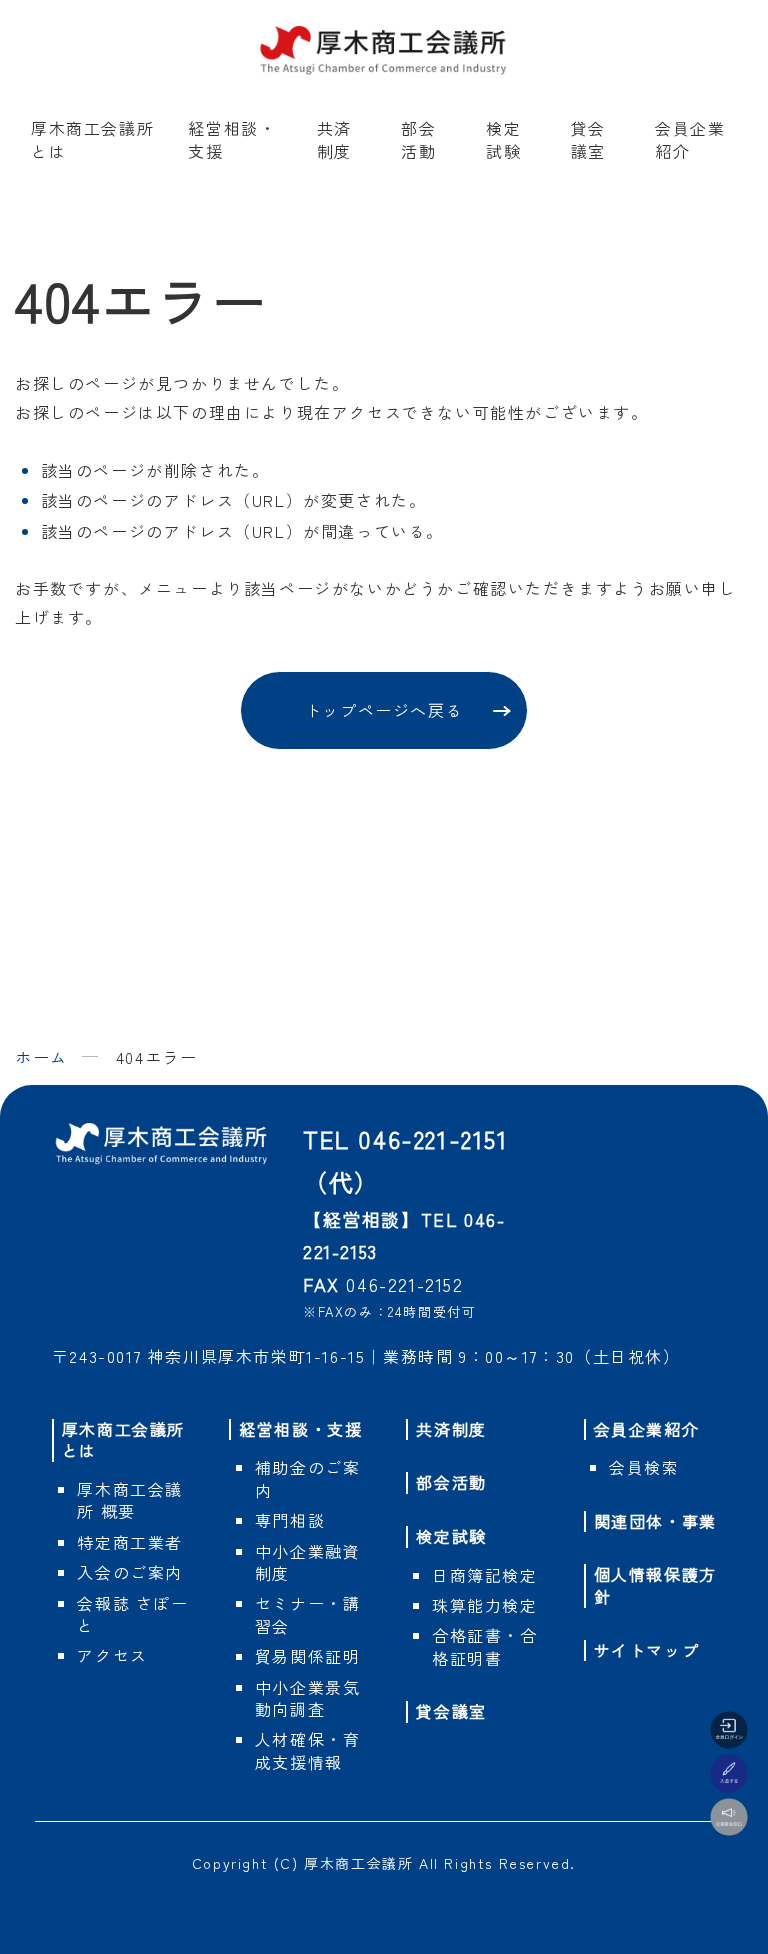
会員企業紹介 (690, 139)
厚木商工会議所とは (92, 139)
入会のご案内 (130, 1572)
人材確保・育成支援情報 (308, 1750)
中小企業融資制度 (308, 1562)
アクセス (112, 1655)
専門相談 (290, 1520)
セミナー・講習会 (308, 1614)
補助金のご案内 (308, 1478)
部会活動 (418, 139)
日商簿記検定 (485, 1575)
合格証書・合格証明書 (485, 1646)
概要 (130, 1500)
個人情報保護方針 (655, 1585)
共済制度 (334, 139)
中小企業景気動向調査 (308, 1698)
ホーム (41, 1057)
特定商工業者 (130, 1542)
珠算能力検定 (485, 1605)
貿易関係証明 (308, 1656)
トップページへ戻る (384, 710)
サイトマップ (647, 1650)
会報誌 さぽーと (132, 1614)
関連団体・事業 (655, 1521)
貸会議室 (588, 139)
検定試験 (503, 139)
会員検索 (644, 1467)
